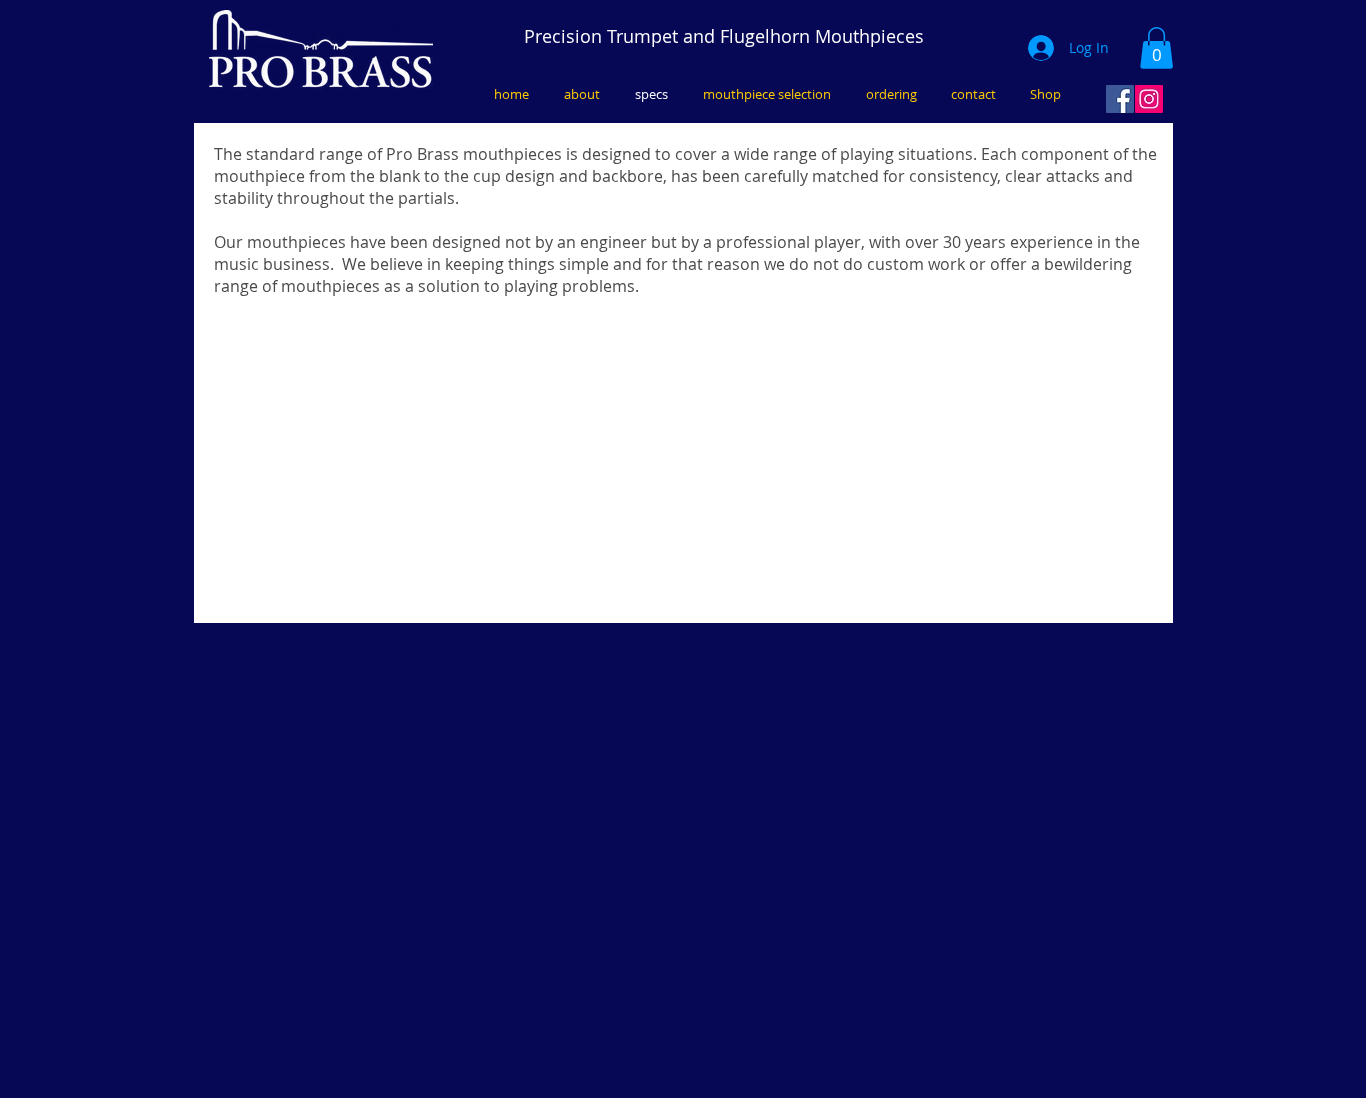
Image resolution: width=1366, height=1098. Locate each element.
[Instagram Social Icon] (1149, 99)
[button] (1156, 48)
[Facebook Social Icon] (1120, 99)
